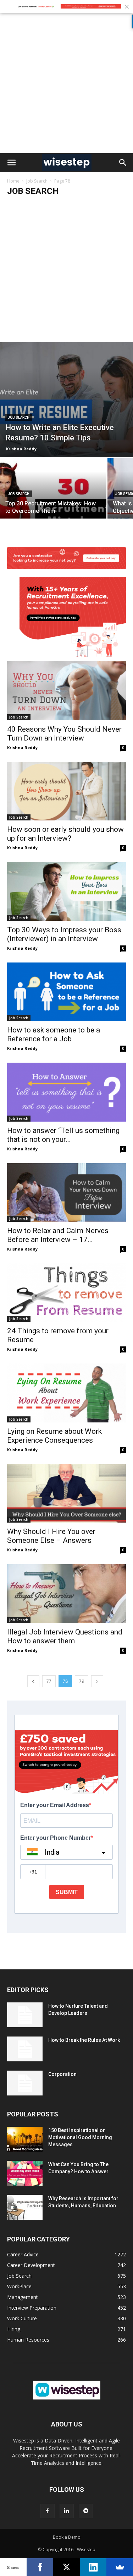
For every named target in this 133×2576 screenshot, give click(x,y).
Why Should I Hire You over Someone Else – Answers (51, 1536)
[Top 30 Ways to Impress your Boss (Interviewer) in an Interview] (66, 891)
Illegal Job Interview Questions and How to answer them (65, 1636)
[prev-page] (33, 1681)
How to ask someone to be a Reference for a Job (54, 1034)
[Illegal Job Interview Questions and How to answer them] (66, 1593)
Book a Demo (67, 2537)
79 (82, 1681)
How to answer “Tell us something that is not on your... (63, 1135)
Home (13, 181)
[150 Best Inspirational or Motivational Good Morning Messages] (25, 2139)
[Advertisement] (66, 83)
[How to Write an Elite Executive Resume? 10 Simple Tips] (66, 400)
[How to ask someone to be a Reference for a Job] (66, 992)
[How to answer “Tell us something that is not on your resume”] (66, 1092)
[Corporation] (25, 2083)
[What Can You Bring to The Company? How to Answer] (25, 2173)
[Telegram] (86, 2511)
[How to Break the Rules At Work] (25, 2049)
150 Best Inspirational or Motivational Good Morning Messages (80, 2137)
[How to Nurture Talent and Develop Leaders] (25, 2015)
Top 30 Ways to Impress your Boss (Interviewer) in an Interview (64, 934)
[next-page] (97, 1681)
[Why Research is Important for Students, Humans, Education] (25, 2207)
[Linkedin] (67, 2511)
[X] (66, 2567)
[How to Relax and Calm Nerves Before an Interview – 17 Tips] (66, 1192)
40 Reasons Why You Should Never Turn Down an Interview (64, 734)
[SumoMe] (120, 2567)
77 (49, 1681)
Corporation (62, 2074)
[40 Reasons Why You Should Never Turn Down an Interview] (66, 647)
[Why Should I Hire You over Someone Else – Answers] (66, 1493)
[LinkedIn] (93, 2567)
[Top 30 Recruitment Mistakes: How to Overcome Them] (53, 498)
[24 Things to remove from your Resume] (66, 1293)
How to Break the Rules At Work (84, 2040)
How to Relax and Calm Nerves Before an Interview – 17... (58, 1235)
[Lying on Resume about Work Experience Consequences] (66, 1393)
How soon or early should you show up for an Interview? (65, 834)
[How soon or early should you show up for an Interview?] (66, 791)
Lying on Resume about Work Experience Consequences (54, 1436)
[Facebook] (48, 2511)
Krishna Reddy (21, 449)
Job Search (37, 181)
